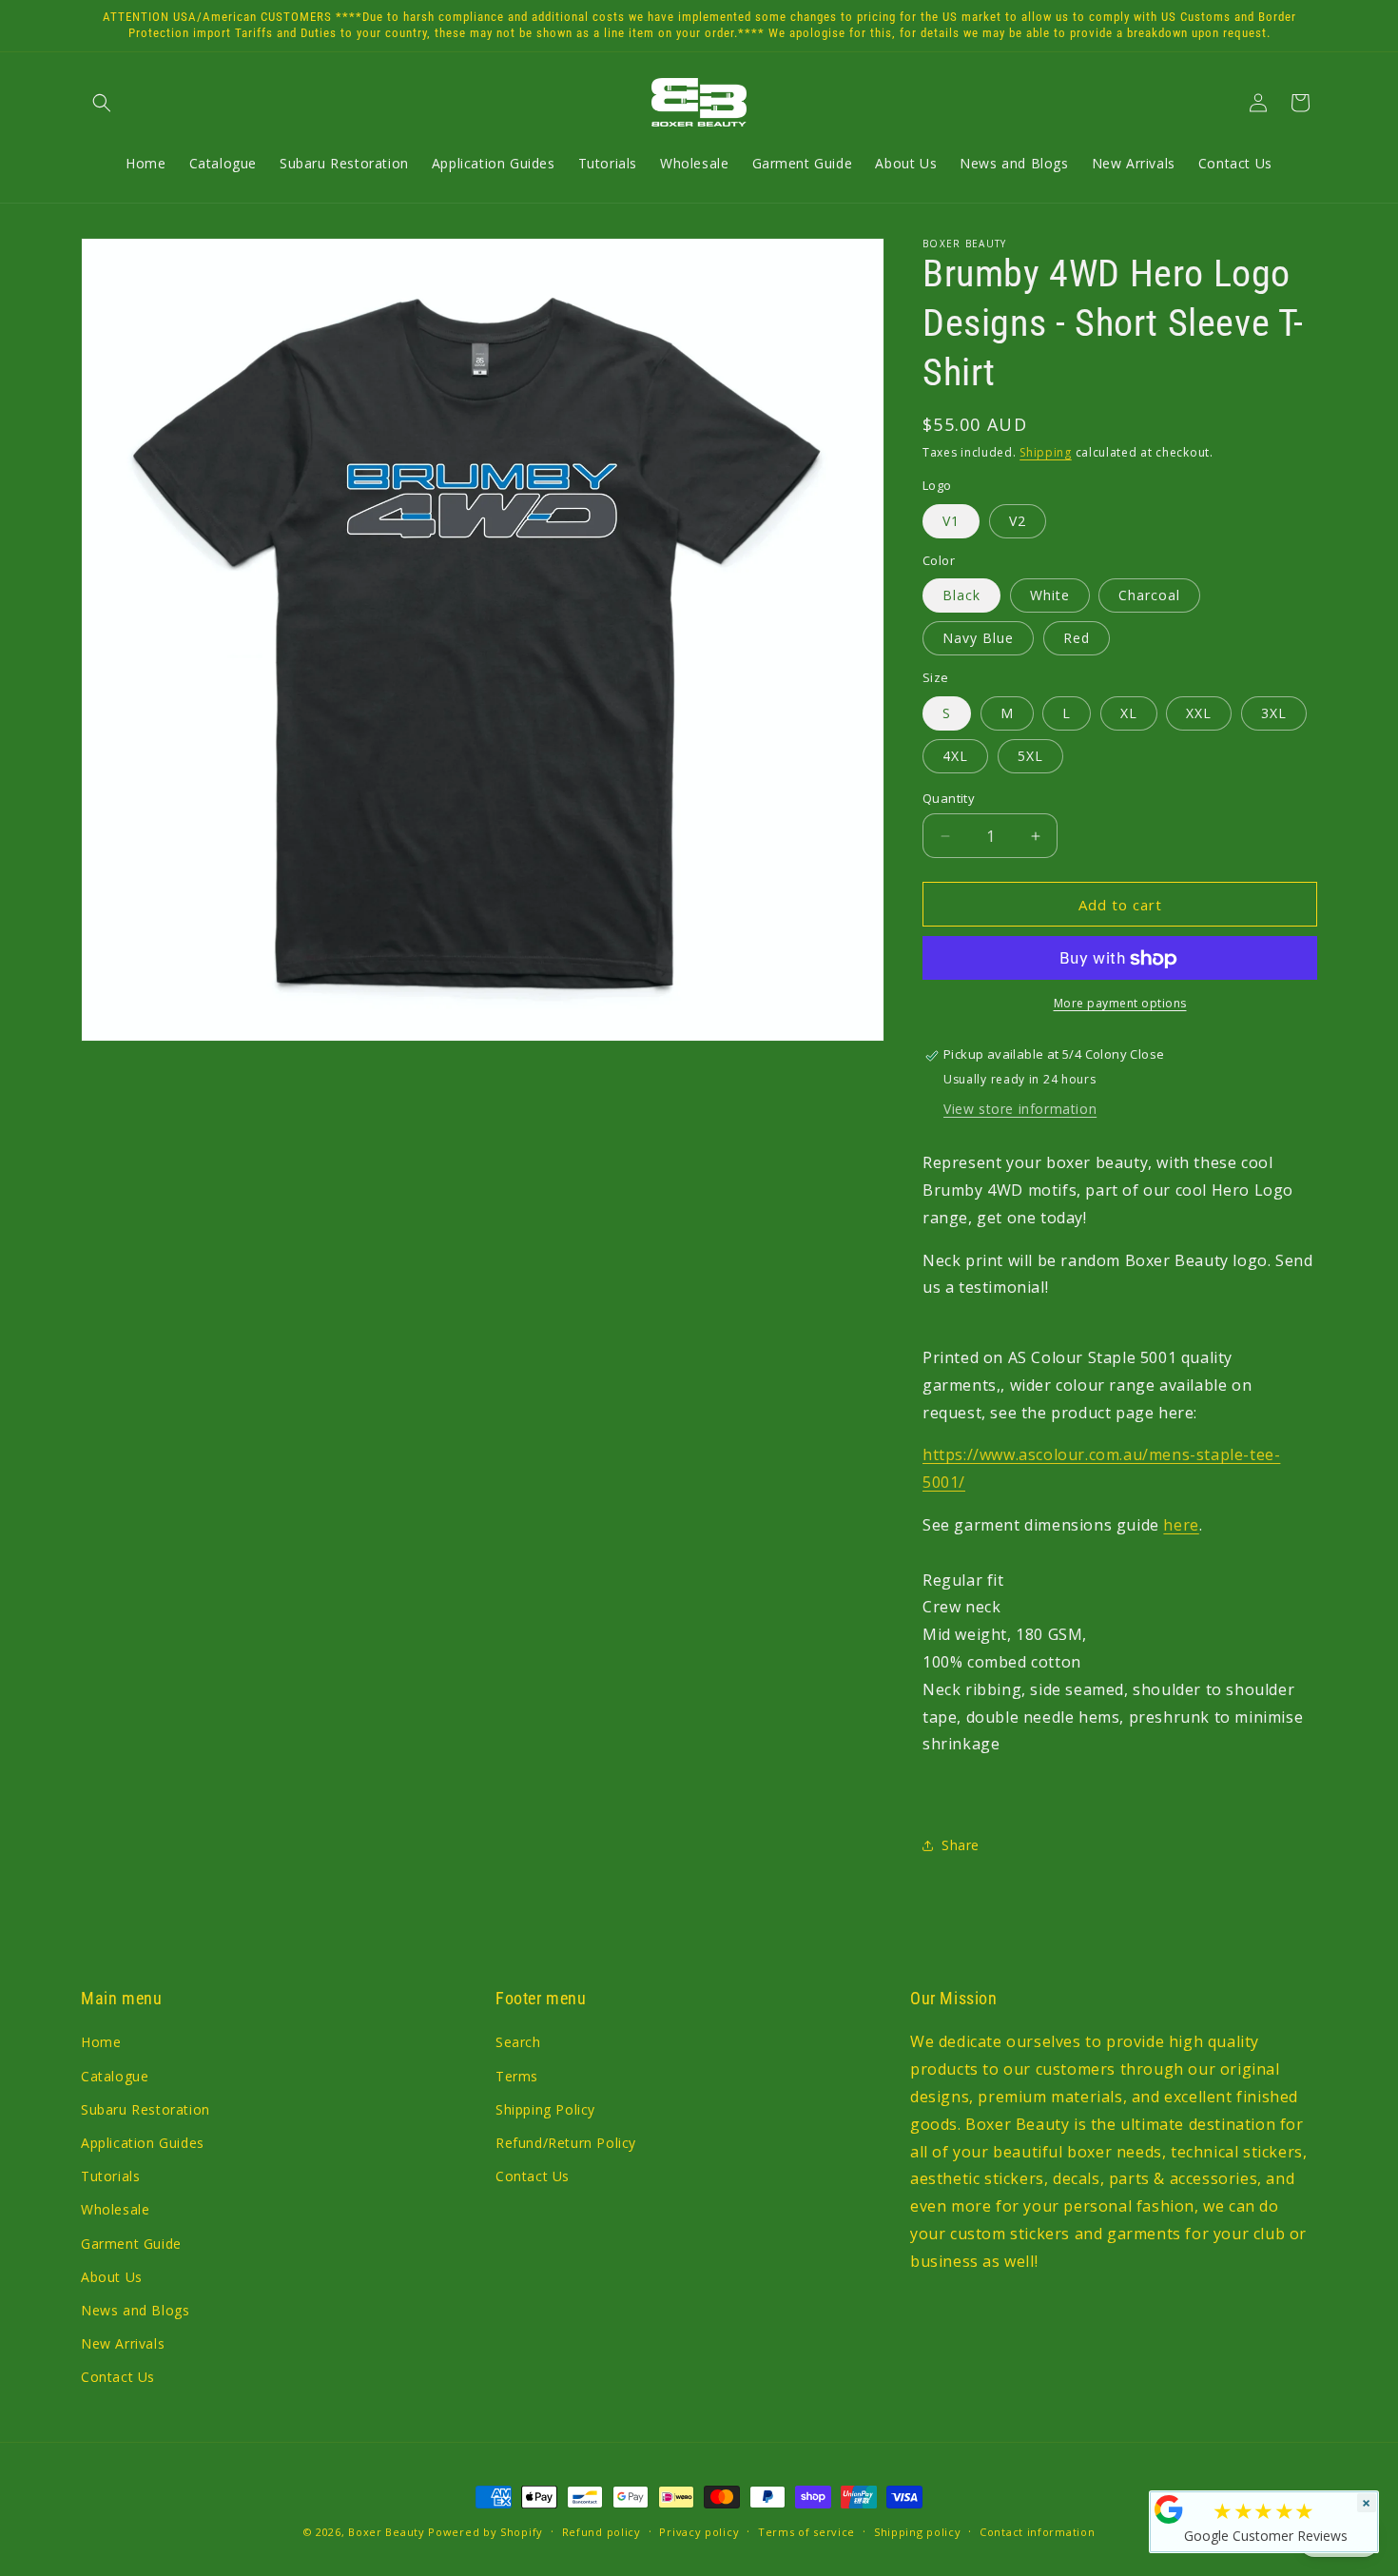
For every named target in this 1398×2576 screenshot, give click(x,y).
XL (1129, 713)
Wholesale (115, 2209)
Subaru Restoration (146, 2109)
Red (1077, 639)
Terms (517, 2076)
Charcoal (1149, 596)
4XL (955, 756)
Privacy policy (699, 2531)
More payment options (1120, 1004)
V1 (951, 521)
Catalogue (115, 2076)
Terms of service (806, 2531)
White (1050, 596)
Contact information (1037, 2531)
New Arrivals (123, 2343)
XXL (1199, 713)
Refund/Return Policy (566, 2143)
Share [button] (961, 1846)
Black (961, 596)
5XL (1030, 756)
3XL (1274, 713)
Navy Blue (978, 639)
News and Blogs (135, 2310)
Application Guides (143, 2143)
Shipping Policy (545, 2109)
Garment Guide (131, 2244)
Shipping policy (918, 2531)
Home (101, 2043)
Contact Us (118, 2377)
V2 (1018, 521)
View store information (1020, 1109)
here (1181, 1525)
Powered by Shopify (485, 2532)
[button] (102, 103)
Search (518, 2043)
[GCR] (1169, 2509)
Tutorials (110, 2176)
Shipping (1046, 452)
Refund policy (602, 2531)
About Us (112, 2277)
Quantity (949, 798)
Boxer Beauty (386, 2532)
